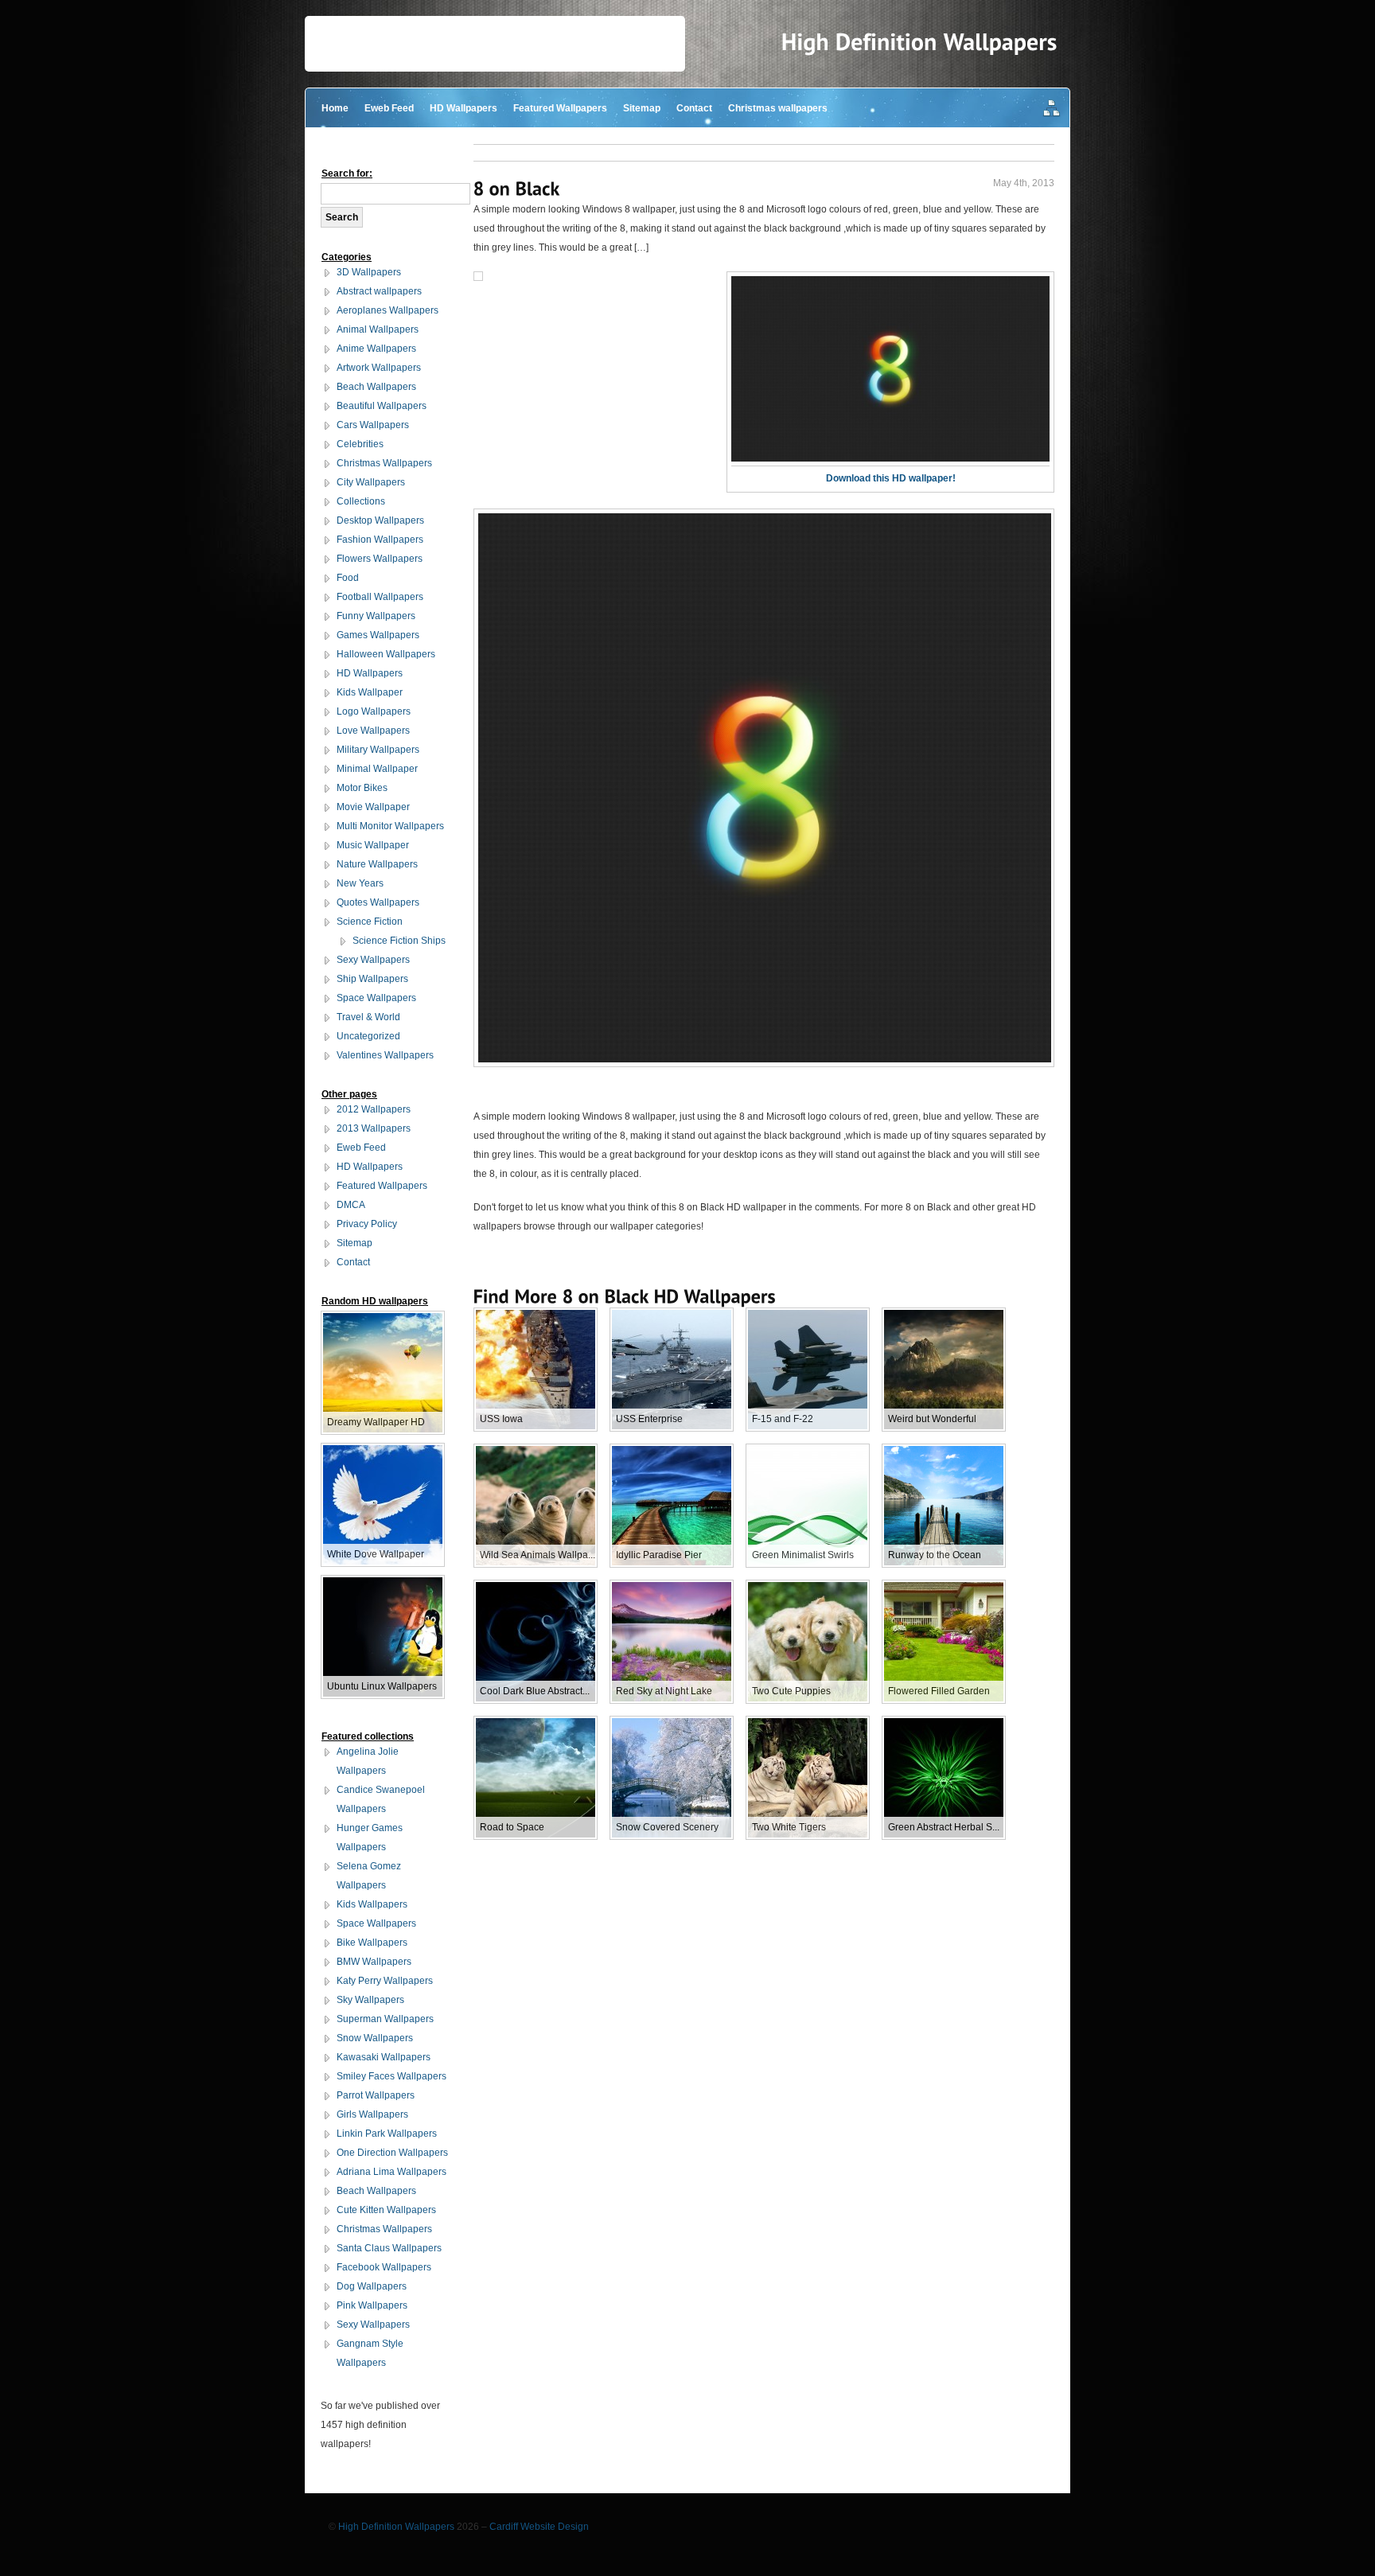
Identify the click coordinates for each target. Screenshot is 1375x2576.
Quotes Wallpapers (378, 902)
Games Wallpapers (378, 635)
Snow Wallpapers (375, 2038)
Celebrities (360, 444)
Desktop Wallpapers (380, 520)
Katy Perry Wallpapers (385, 1981)
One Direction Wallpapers (392, 2153)
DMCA (351, 1205)
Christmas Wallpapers (384, 463)
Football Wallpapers (380, 597)
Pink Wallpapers (372, 2305)
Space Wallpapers (376, 998)
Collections (361, 501)
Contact (694, 108)
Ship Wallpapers (372, 979)
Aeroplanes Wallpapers (388, 310)
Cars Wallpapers (373, 425)
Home (335, 108)
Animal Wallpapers (378, 329)
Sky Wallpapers (370, 2000)
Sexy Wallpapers (373, 960)
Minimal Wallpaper (377, 769)
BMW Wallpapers (374, 1962)
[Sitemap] (1052, 109)
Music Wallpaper (373, 845)
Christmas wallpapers (778, 108)
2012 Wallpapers (374, 1109)
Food (348, 578)
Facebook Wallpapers (384, 2267)
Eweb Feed (389, 108)
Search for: (347, 173)
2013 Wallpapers (374, 1128)
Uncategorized (368, 1036)
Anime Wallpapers (376, 349)
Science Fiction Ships (399, 941)
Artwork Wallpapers (379, 368)
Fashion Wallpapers (380, 540)
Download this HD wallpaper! (891, 478)
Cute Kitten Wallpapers (386, 2210)
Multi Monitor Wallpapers (390, 826)
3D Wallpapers (369, 272)
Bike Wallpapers (372, 1943)
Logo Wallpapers (374, 711)
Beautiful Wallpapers (382, 406)
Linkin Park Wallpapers (387, 2134)
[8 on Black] (517, 188)
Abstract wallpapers (379, 291)
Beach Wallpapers (376, 387)
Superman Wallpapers (385, 2019)
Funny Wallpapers (376, 616)
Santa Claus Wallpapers (389, 2248)
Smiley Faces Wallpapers (391, 2076)
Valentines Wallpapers (385, 1055)
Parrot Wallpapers (376, 2095)
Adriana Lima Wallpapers (391, 2172)
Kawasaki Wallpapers (384, 2057)
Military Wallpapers (378, 750)
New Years (360, 883)
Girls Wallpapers (372, 2114)
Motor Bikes (362, 788)
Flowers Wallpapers (380, 559)
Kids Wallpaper (370, 692)
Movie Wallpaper (373, 807)
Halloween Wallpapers (386, 654)
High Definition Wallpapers (396, 2527)
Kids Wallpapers (372, 1904)
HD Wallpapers (464, 108)
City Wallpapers (371, 482)
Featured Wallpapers (560, 108)
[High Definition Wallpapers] (919, 42)
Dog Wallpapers (372, 2286)
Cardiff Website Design (539, 2527)
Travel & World (368, 1017)
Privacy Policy (367, 1224)
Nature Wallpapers (377, 864)
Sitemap (642, 108)
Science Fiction (370, 922)
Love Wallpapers (373, 731)
